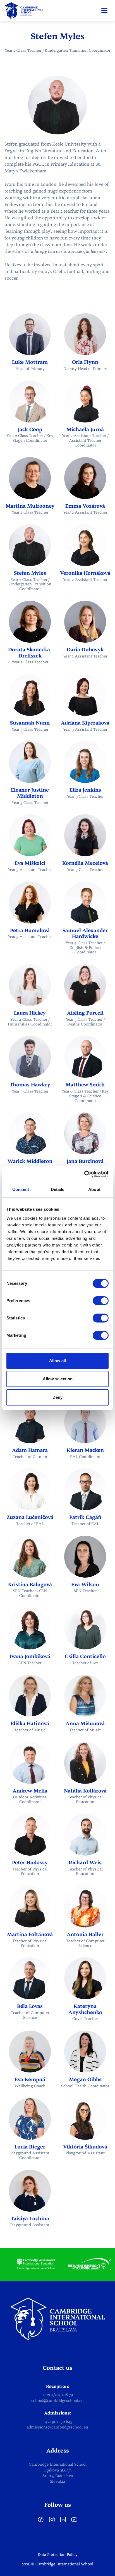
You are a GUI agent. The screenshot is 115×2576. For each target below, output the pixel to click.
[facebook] (41, 2522)
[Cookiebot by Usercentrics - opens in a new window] (84, 1174)
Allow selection (58, 1379)
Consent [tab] (21, 1189)
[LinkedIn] (63, 2522)
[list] (57, 2264)
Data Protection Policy (58, 2555)
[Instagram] (52, 2522)
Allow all (57, 1361)
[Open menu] (104, 11)
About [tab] (94, 1189)
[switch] (101, 1301)
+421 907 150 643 (58, 2422)
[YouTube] (74, 2522)
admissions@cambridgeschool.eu (57, 2427)
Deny (57, 1397)
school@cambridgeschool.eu (57, 2401)
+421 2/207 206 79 (58, 2395)
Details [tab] (58, 1189)
